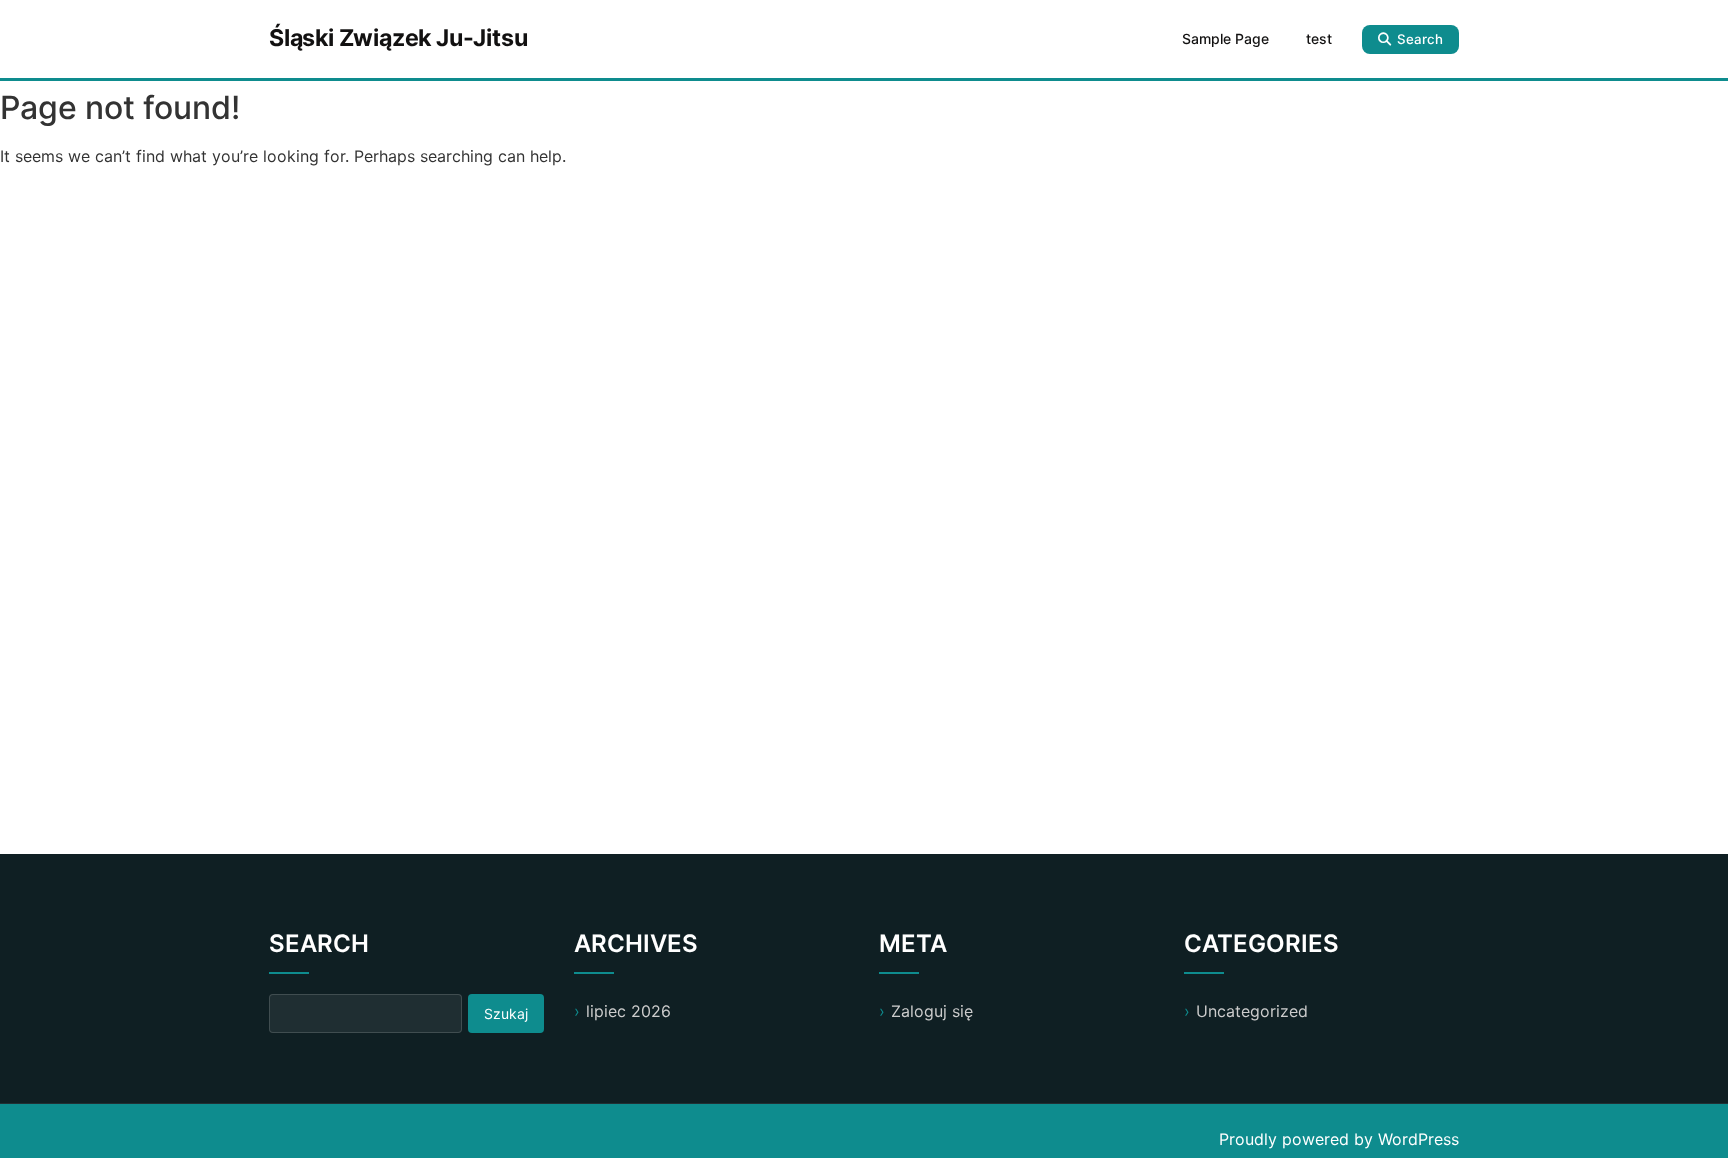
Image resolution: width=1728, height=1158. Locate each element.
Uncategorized (1252, 1011)
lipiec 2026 (628, 1011)
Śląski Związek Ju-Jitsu (398, 38)
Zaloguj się (932, 1011)
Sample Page (1225, 38)
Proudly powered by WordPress (1339, 1139)
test (1319, 38)
